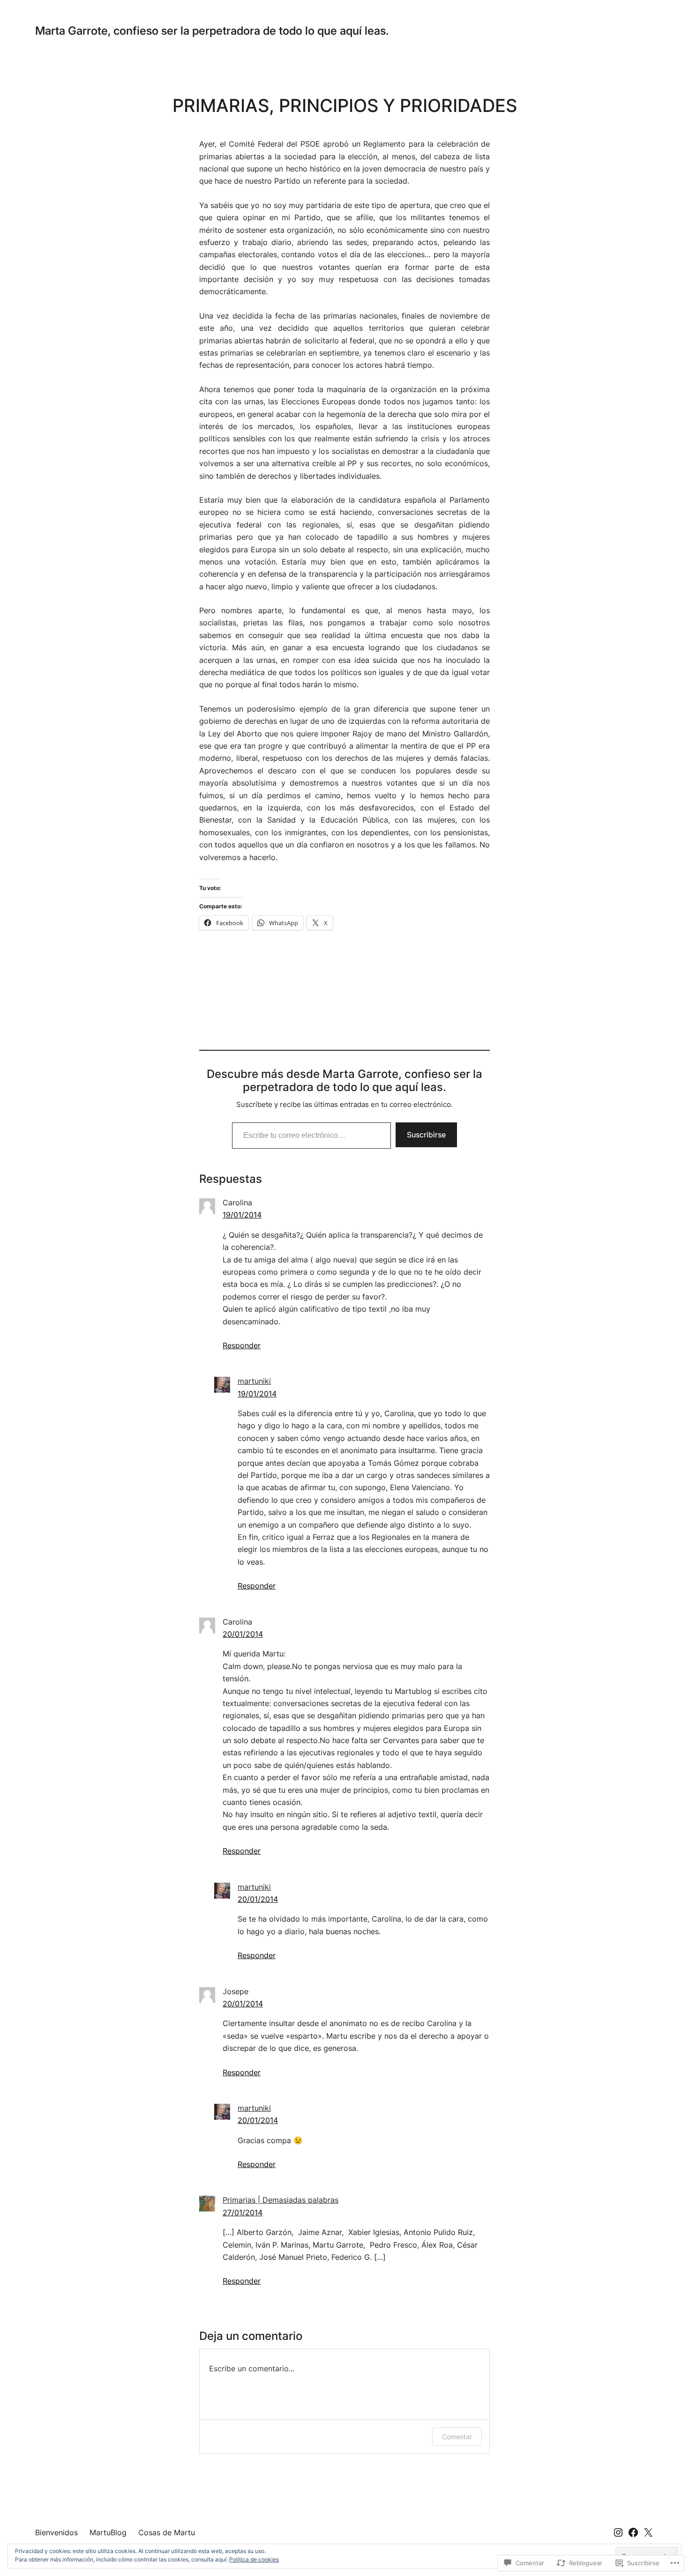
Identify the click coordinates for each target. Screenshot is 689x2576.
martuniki (254, 1381)
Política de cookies (254, 2559)
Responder (242, 1345)
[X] (648, 2532)
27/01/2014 (243, 2212)
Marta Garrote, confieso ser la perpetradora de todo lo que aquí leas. (212, 31)
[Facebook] (633, 2532)
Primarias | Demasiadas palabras (281, 2200)
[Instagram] (618, 2532)
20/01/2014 (243, 1634)
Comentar (457, 2437)
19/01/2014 (242, 1215)
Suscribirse (426, 1135)
